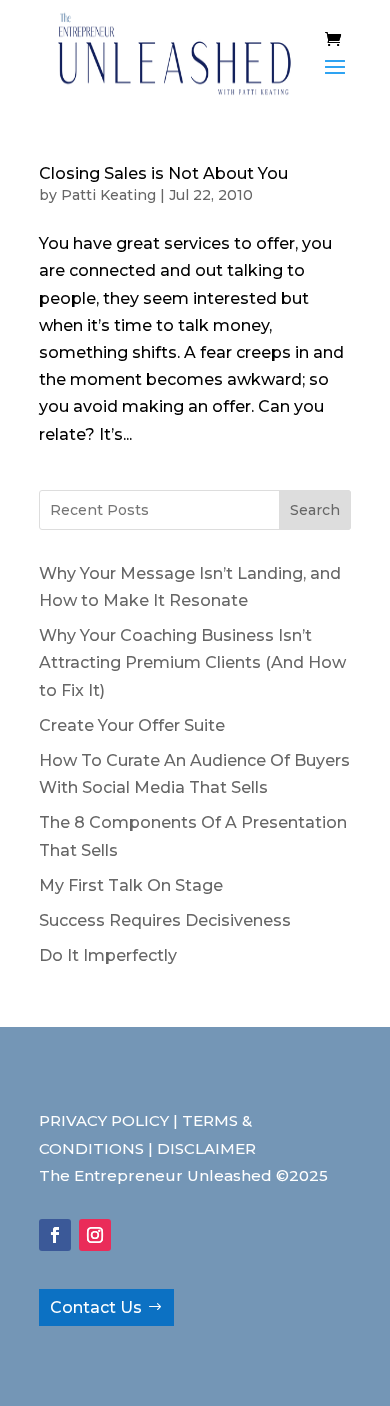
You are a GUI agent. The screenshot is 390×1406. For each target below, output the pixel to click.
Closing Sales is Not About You (163, 173)
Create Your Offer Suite (132, 725)
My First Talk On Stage (131, 885)
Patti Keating (108, 195)
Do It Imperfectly (108, 955)
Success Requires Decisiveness (165, 920)
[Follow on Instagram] (95, 1235)
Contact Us (96, 1307)
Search (315, 510)
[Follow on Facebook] (55, 1235)
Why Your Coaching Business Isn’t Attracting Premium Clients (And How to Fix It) (192, 662)
